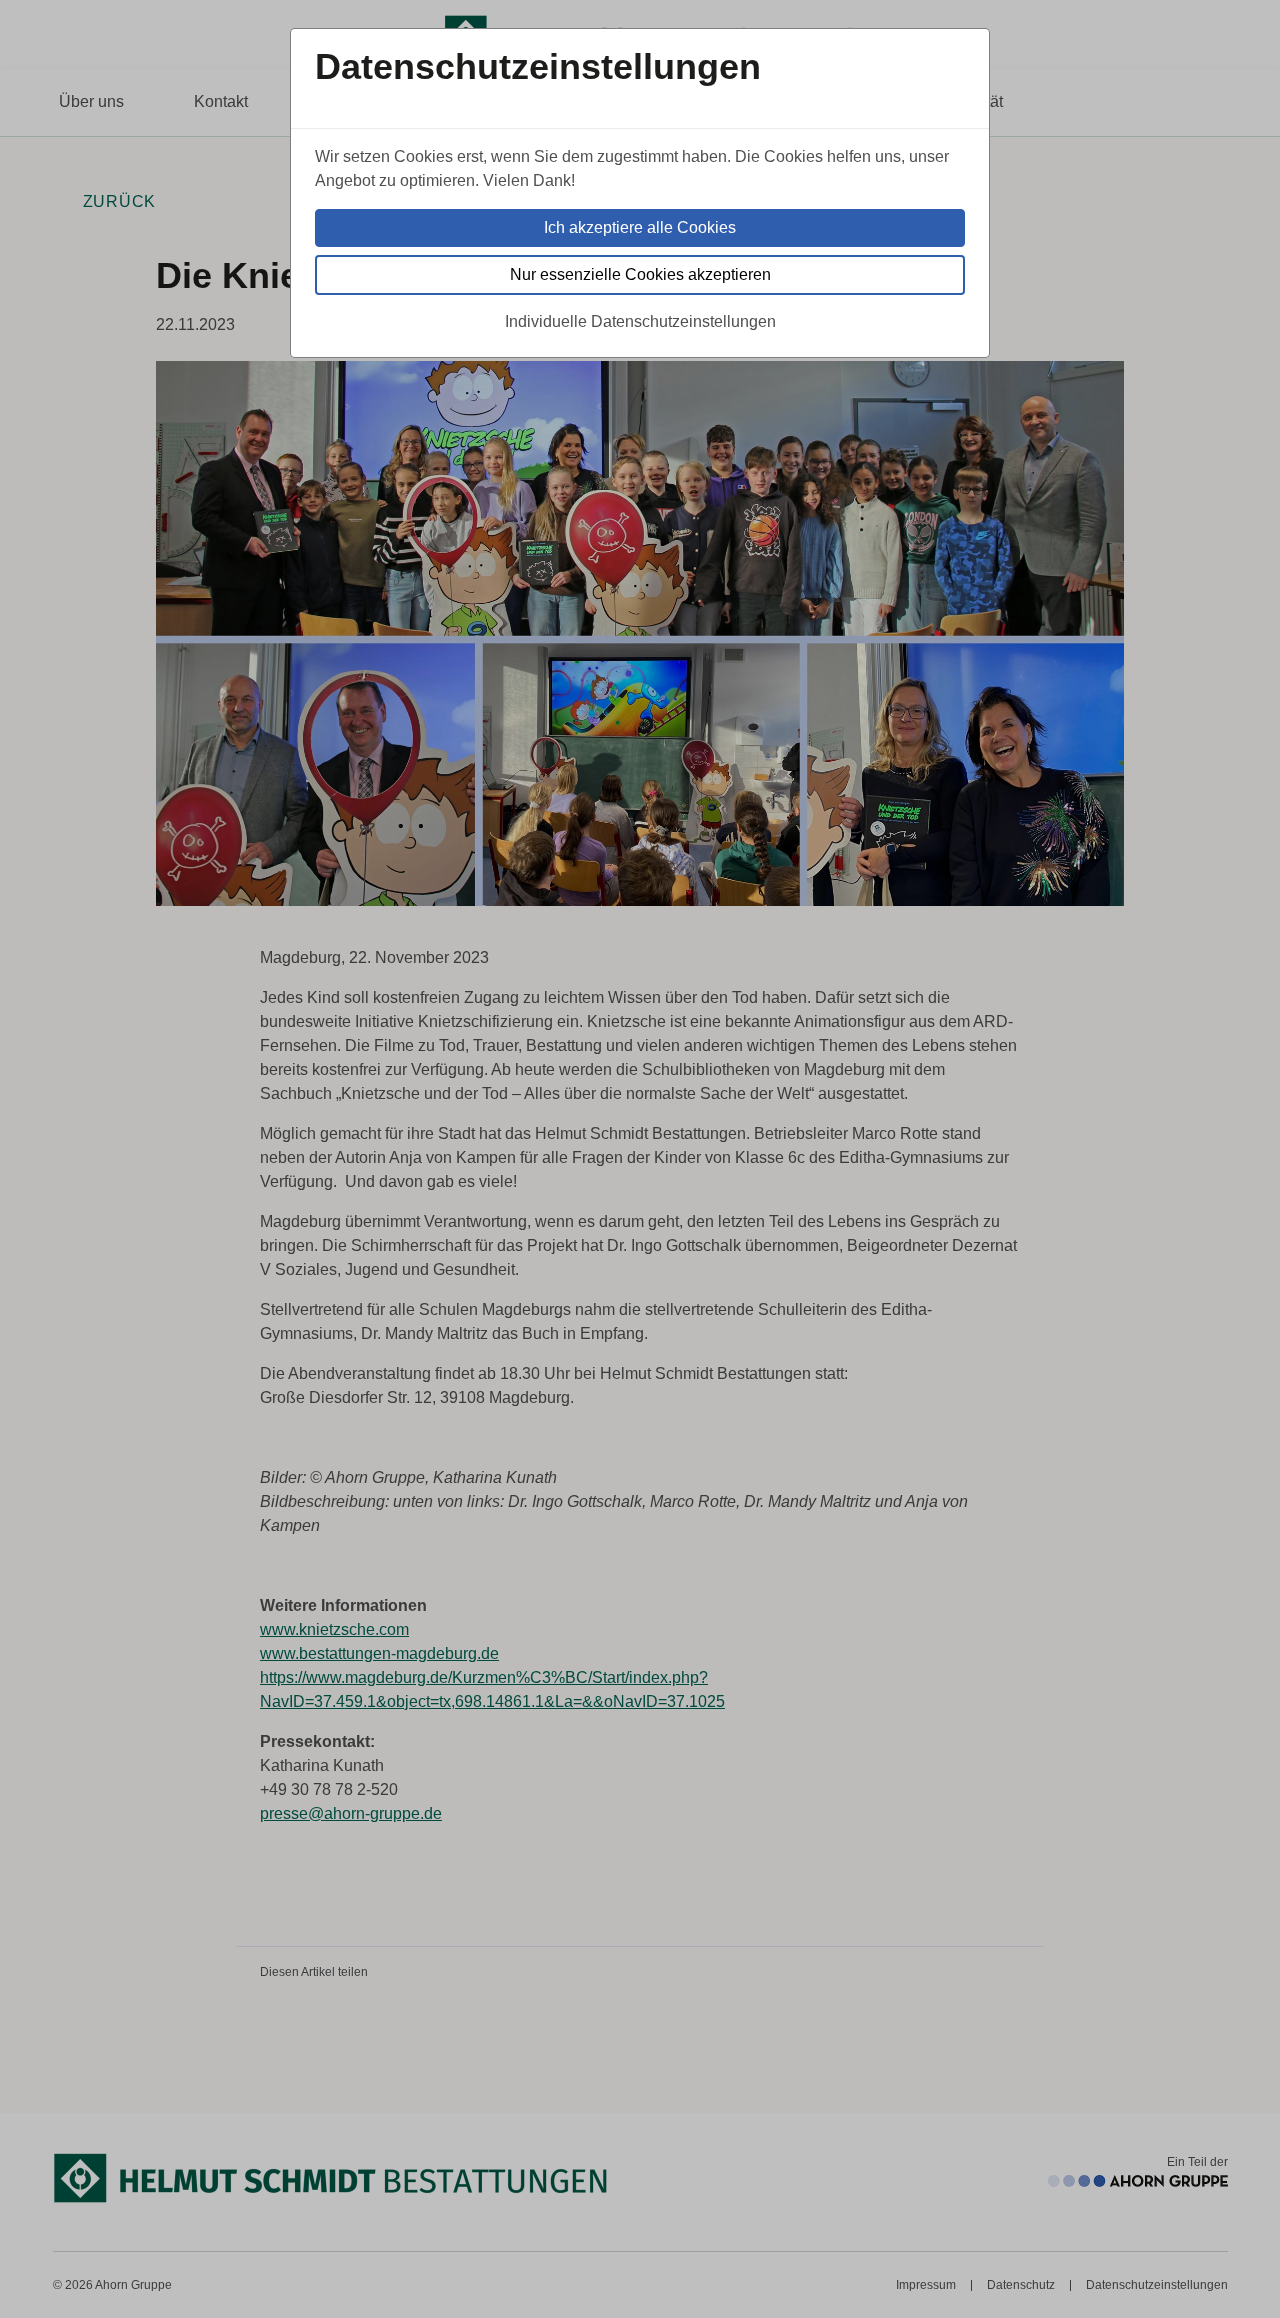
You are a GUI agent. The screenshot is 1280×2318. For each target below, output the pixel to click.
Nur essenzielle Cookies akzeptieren (640, 274)
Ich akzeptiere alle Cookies (640, 227)
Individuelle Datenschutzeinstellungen (640, 321)
